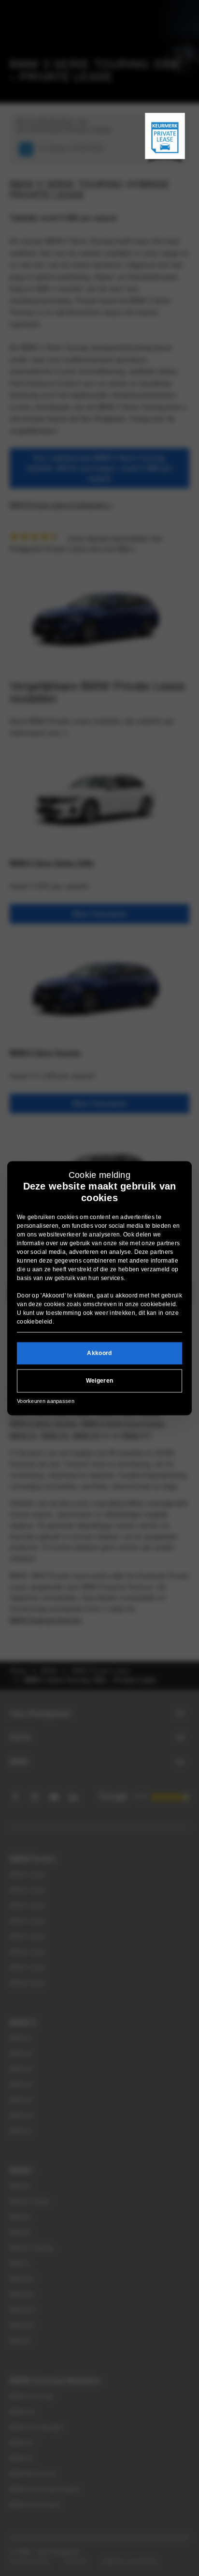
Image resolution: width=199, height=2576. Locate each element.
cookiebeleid (158, 1305)
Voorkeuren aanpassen (46, 1401)
